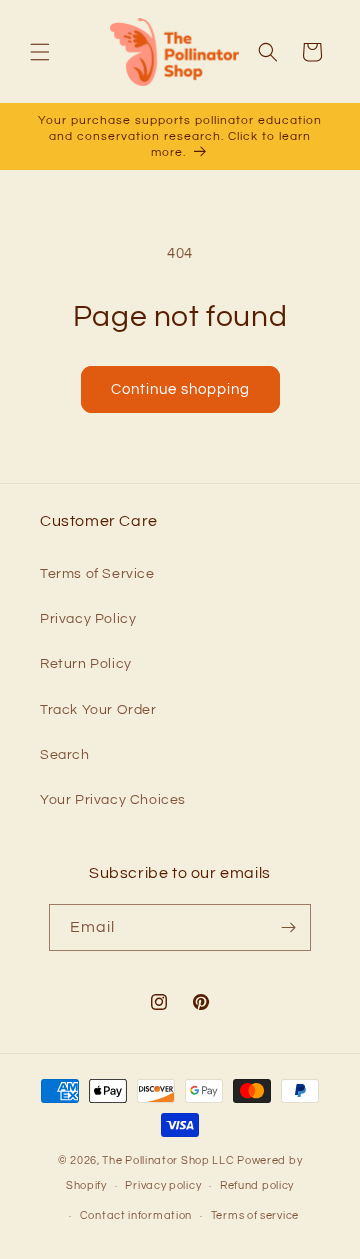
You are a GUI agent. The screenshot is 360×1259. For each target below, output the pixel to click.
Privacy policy (163, 1185)
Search (65, 755)
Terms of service (255, 1215)
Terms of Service (97, 574)
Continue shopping (180, 389)
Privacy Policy (88, 619)
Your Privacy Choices (113, 800)
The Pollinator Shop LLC (168, 1160)
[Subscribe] (288, 927)
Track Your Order (98, 710)
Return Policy (86, 664)
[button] (40, 52)
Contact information (136, 1215)
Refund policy (257, 1185)
